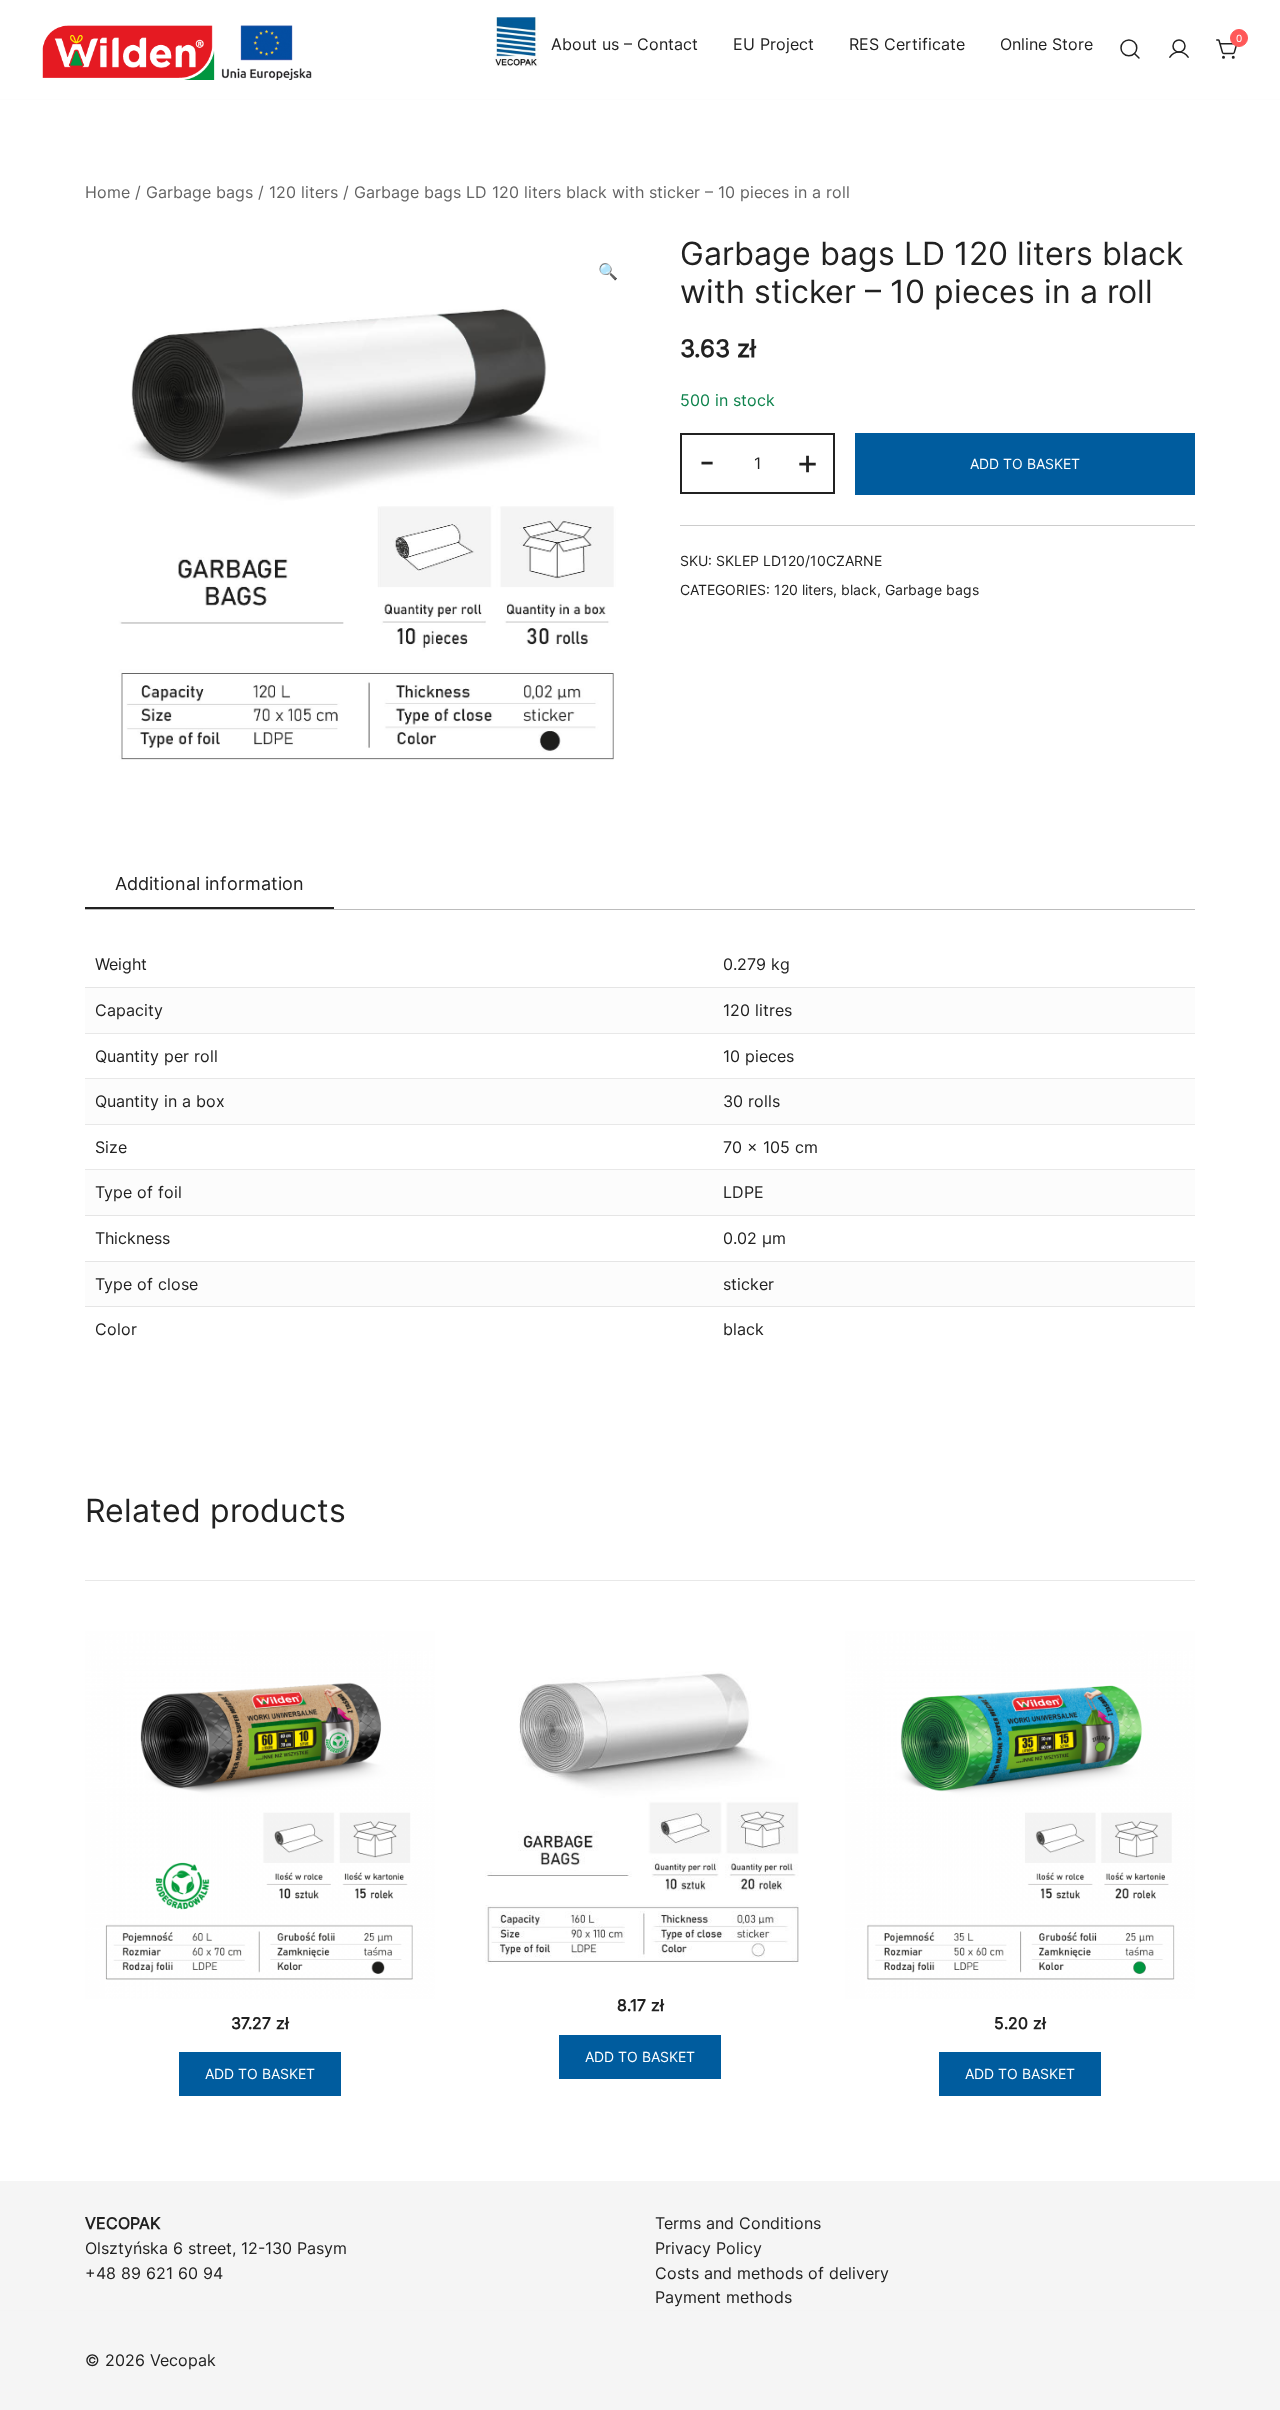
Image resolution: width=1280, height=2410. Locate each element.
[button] (608, 271)
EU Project (773, 44)
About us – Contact (624, 44)
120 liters (303, 192)
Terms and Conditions (738, 2223)
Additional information (209, 883)
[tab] (209, 885)
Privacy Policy (708, 2248)
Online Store (1046, 44)
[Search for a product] (1130, 49)
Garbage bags (199, 192)
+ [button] (807, 461)
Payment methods (723, 2297)
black (859, 589)
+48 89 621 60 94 (154, 2273)
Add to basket (1025, 463)
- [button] (707, 461)
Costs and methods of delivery (772, 2273)
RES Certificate (907, 44)
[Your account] (1179, 50)
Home (107, 192)
